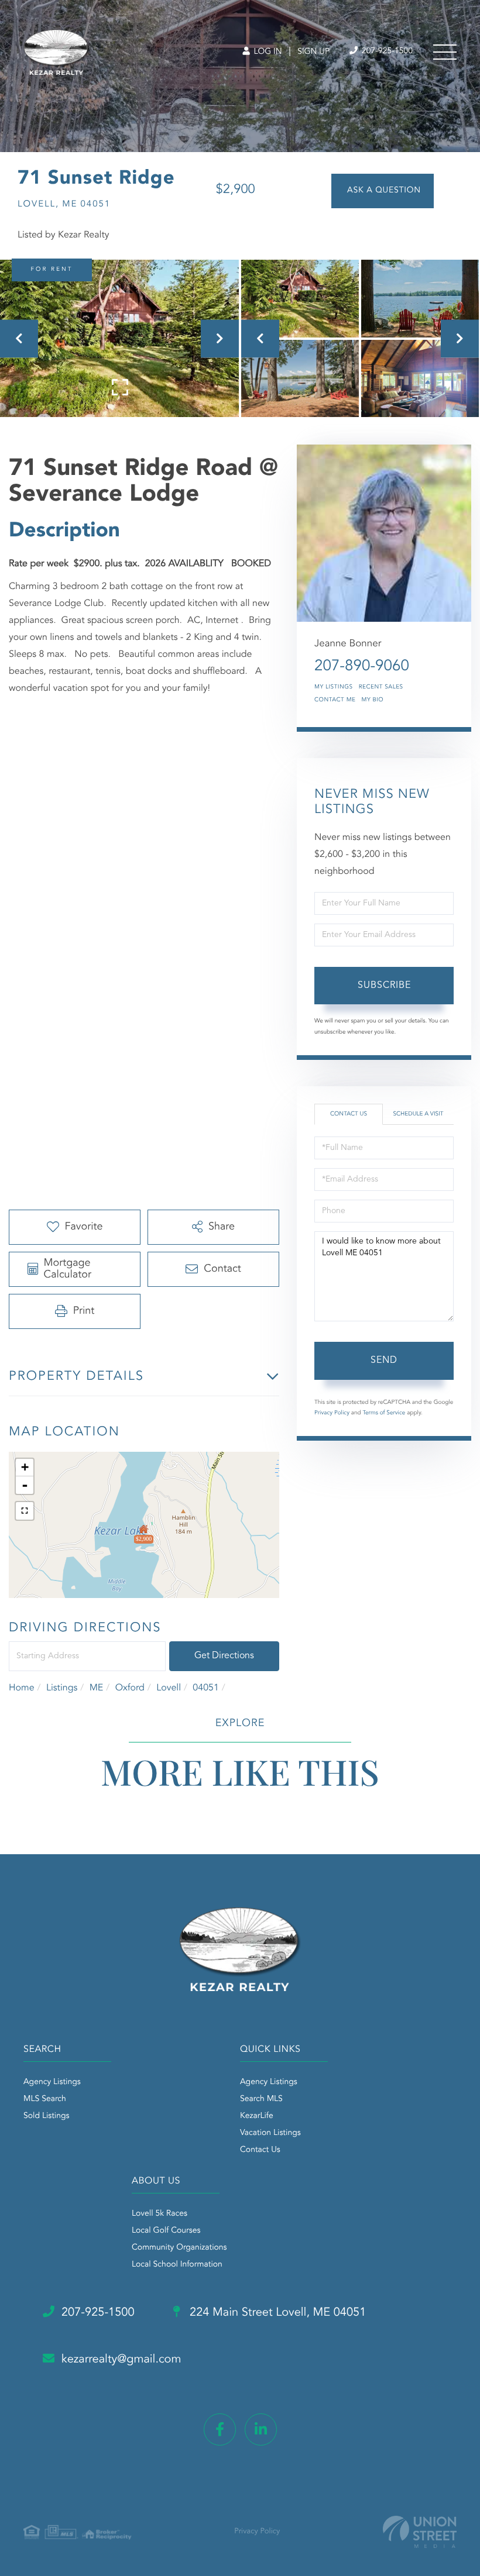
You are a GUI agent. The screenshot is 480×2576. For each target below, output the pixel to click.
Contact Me (335, 700)
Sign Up (313, 52)
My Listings (334, 687)
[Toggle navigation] (445, 52)
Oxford (130, 1688)
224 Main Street (277, 2313)
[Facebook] (220, 2429)
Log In (267, 52)
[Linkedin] (261, 2429)
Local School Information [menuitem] (177, 2265)
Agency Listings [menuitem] (52, 2082)
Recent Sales (381, 687)
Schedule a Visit (418, 1114)
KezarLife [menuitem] (257, 2116)
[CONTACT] (383, 191)
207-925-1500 (386, 51)
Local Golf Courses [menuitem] (166, 2231)
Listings (62, 1688)
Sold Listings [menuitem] (47, 2116)
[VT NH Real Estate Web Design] (420, 2532)
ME (97, 1688)
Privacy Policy (332, 1413)
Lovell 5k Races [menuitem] (160, 2214)
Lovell (169, 1688)
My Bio (372, 700)
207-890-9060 (362, 667)
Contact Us (349, 1114)
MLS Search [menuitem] (45, 2099)
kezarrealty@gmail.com (121, 2360)
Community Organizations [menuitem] (179, 2248)
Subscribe (384, 986)
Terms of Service (384, 1413)
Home (22, 1688)
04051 (205, 1688)
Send (384, 1361)
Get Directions (224, 1656)
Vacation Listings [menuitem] (270, 2133)
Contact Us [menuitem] (260, 2150)
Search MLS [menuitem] (261, 2099)
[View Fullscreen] (25, 1511)
